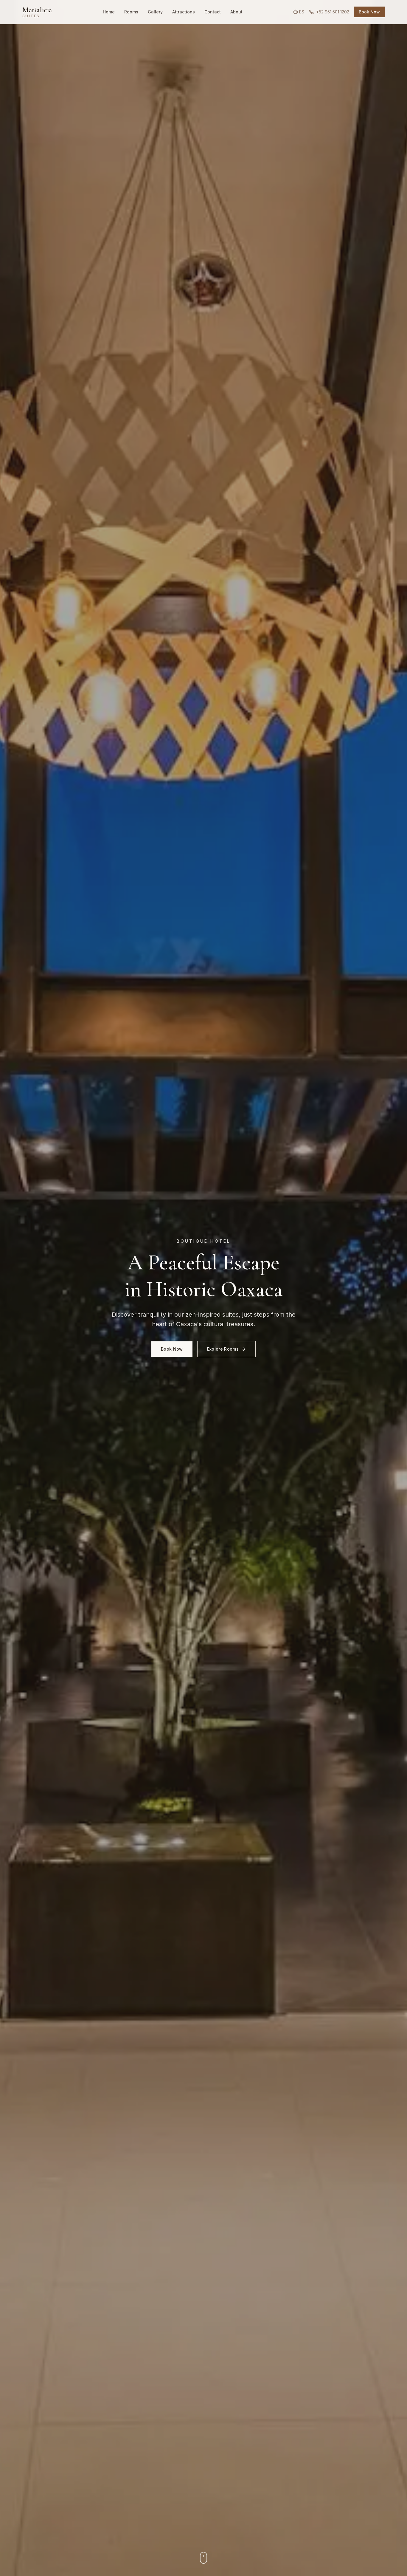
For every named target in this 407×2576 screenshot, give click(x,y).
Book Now (369, 12)
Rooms (131, 12)
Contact (213, 12)
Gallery (155, 12)
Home (109, 12)
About (236, 12)
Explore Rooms (223, 1349)
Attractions (184, 12)
